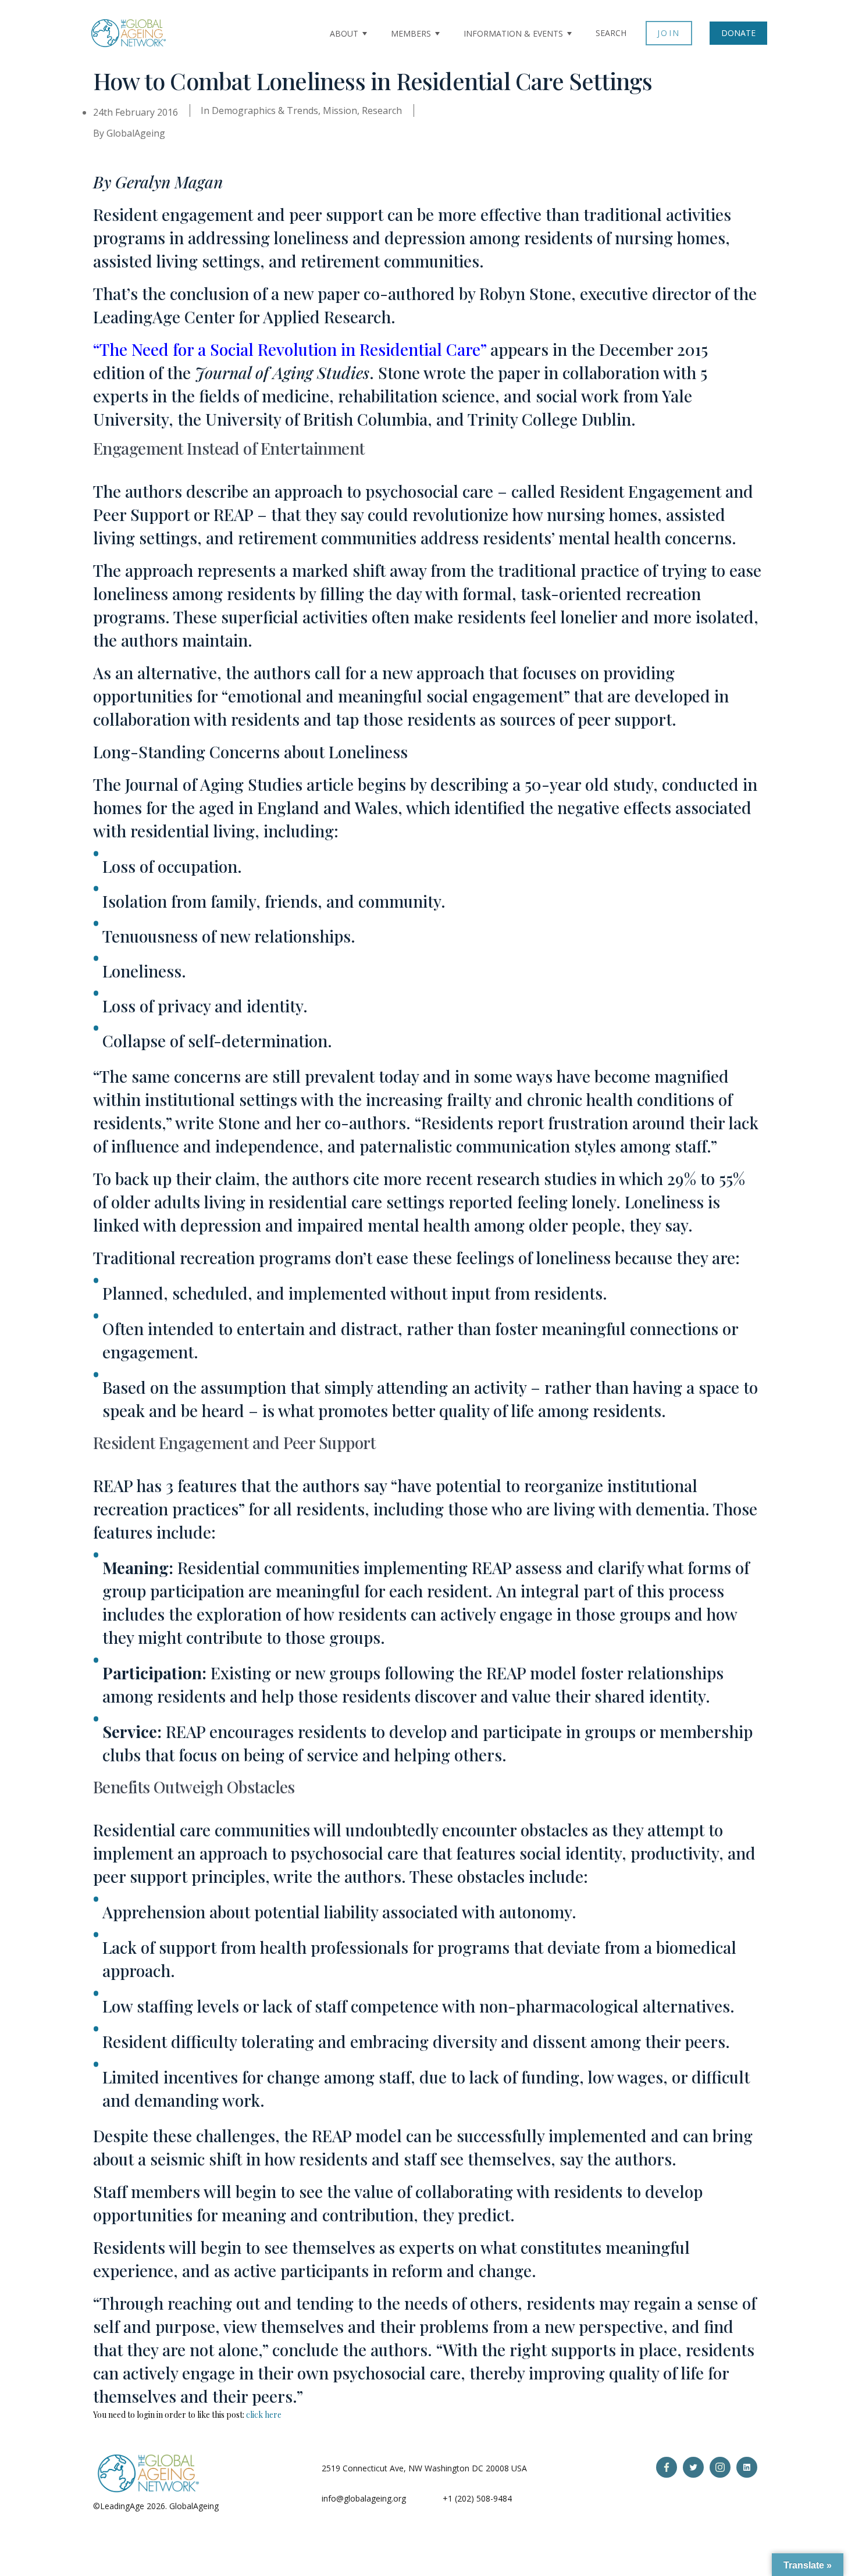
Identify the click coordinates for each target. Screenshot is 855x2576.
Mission (340, 110)
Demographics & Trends (265, 110)
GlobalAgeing (136, 133)
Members (411, 33)
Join (669, 33)
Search (611, 33)
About (344, 33)
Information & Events (513, 33)
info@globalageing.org (364, 2498)
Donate (738, 33)
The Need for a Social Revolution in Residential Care (290, 349)
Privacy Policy (247, 2506)
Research (382, 110)
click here (264, 2415)
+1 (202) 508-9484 (477, 2498)
